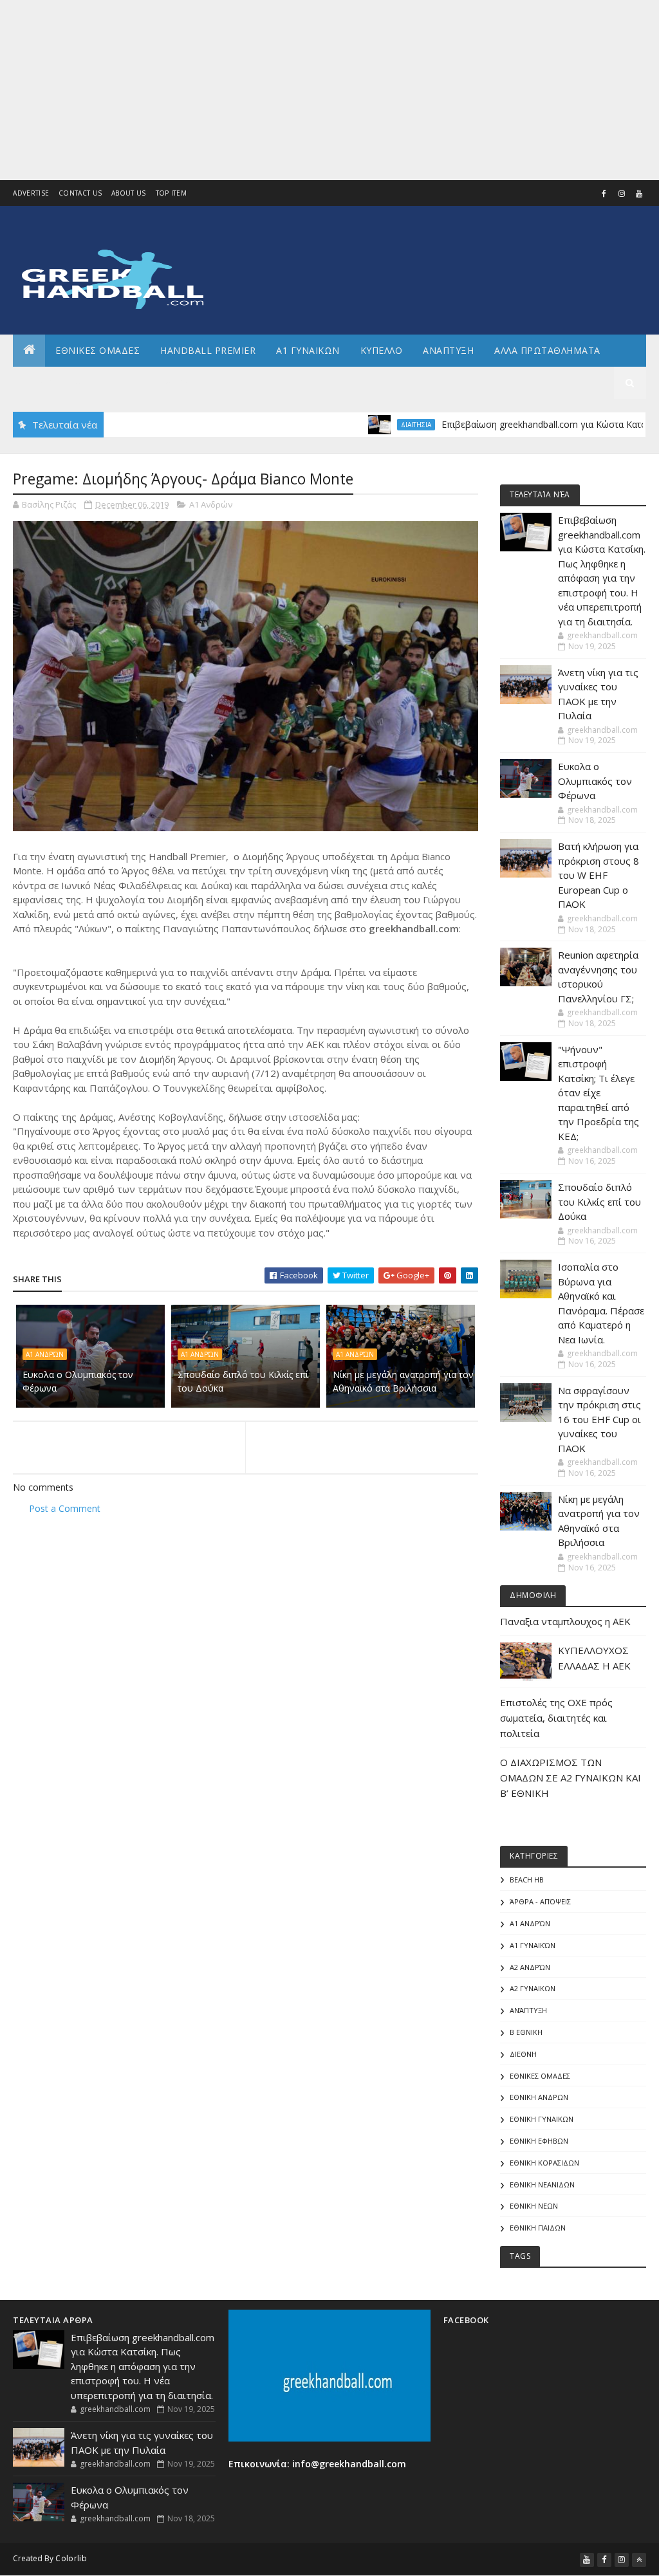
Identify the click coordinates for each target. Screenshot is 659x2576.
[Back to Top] (639, 2560)
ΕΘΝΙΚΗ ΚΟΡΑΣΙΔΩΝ (544, 2163)
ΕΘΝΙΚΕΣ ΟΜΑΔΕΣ (97, 350)
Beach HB (527, 1880)
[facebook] (604, 194)
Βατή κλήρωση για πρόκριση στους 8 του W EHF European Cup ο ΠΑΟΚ (599, 875)
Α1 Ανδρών (211, 504)
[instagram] (622, 194)
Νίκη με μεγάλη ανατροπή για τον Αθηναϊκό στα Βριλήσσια (403, 1381)
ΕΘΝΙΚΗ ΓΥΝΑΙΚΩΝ (542, 2119)
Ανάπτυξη (528, 2010)
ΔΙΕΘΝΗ (523, 2054)
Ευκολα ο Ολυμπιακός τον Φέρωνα (78, 1381)
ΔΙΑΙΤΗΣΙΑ (363, 425)
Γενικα (128, 382)
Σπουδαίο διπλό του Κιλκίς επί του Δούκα (243, 1381)
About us (128, 193)
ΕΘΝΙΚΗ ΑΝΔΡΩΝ (539, 2097)
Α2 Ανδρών (530, 1967)
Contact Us (80, 193)
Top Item (171, 193)
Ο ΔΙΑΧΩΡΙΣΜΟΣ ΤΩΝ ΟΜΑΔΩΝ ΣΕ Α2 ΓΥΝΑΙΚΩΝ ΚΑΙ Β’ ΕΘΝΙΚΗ (571, 1778)
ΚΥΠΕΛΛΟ (382, 350)
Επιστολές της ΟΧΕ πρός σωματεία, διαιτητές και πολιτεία (556, 1718)
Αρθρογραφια (57, 382)
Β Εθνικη (526, 2032)
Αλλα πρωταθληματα (547, 350)
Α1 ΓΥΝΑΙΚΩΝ (308, 350)
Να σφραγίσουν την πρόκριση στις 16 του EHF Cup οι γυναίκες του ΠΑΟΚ (599, 1419)
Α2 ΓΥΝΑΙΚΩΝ (533, 1988)
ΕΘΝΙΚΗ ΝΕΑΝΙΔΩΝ (542, 2185)
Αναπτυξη (448, 350)
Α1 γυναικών (533, 1945)
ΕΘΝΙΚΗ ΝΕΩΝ (534, 2206)
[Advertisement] (329, 90)
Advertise (31, 193)
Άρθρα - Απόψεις (540, 1901)
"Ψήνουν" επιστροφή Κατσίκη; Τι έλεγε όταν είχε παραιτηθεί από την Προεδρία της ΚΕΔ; (599, 1093)
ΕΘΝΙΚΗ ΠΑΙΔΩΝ (538, 2228)
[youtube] (639, 194)
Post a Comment (65, 1508)
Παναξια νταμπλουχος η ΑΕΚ (565, 1621)
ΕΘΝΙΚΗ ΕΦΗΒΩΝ (539, 2141)
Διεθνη (184, 382)
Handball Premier (208, 350)
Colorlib (71, 2558)
